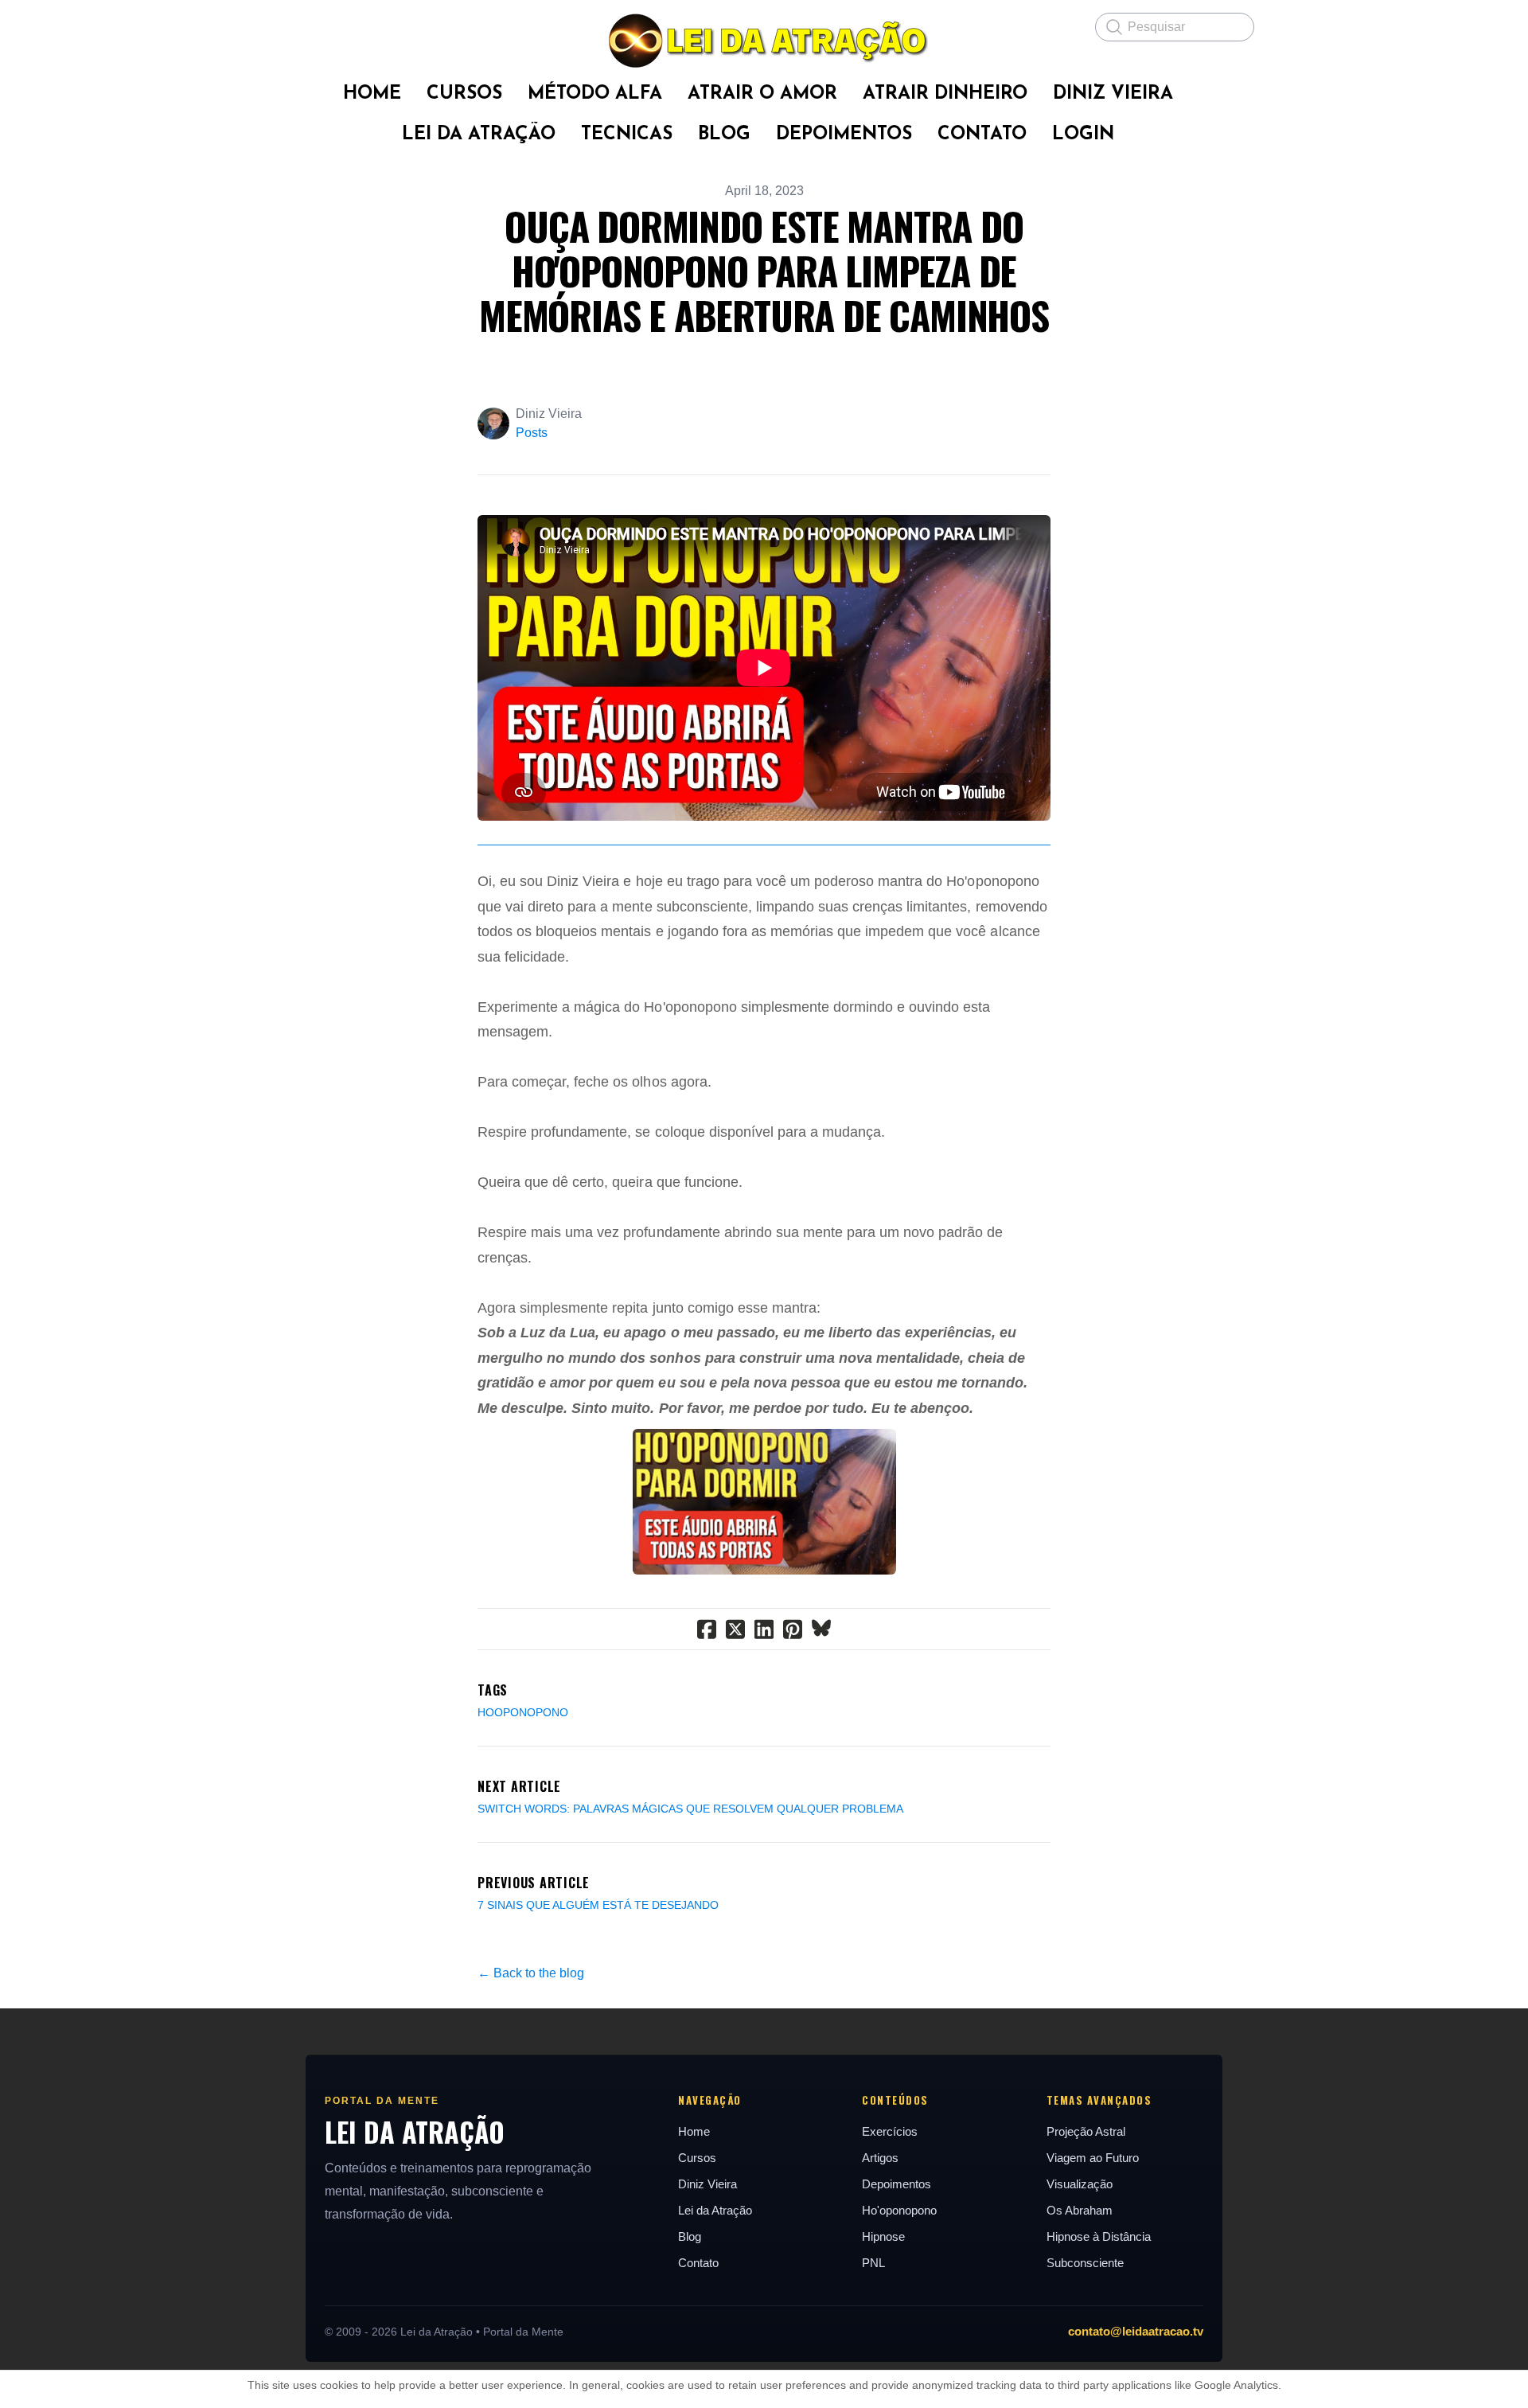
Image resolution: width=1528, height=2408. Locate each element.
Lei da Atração (715, 2210)
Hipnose (883, 2236)
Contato (698, 2263)
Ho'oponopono (899, 2210)
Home (694, 2131)
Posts (532, 433)
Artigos (880, 2158)
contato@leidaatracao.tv (1136, 2331)
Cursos (697, 2158)
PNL (873, 2263)
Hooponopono (523, 1712)
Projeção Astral (1086, 2131)
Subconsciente (1085, 2263)
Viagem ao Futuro (1093, 2158)
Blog (690, 2236)
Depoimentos (897, 2184)
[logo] (764, 41)
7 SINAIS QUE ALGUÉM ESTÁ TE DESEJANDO (598, 1905)
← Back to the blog (531, 1973)
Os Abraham (1080, 2210)
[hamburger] (286, 25)
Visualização (1080, 2184)
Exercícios (890, 2131)
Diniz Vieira (707, 2184)
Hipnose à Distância (1099, 2236)
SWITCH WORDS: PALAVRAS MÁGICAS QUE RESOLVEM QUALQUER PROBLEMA (690, 1809)
